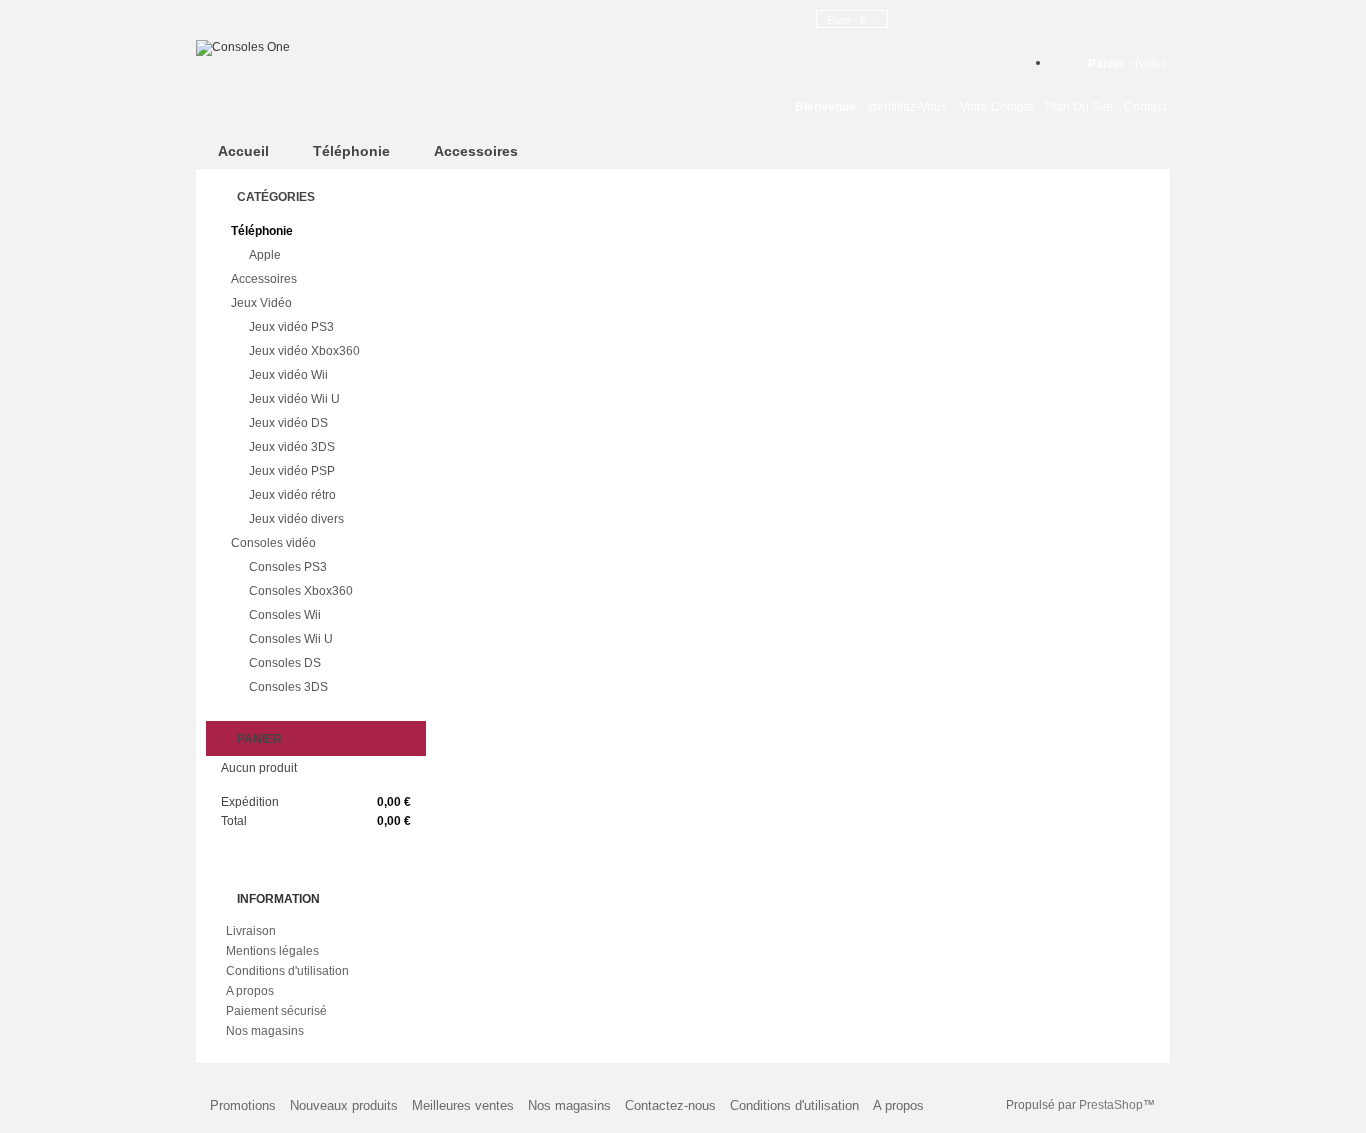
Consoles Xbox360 (301, 591)
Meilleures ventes (463, 1105)
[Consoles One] (371, 48)
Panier (259, 739)
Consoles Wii (285, 615)
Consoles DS (285, 663)
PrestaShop (1111, 1105)
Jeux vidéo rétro (292, 495)
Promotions (243, 1105)
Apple (265, 255)
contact (1145, 107)
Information (278, 899)
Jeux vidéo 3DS (292, 447)
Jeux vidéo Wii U (294, 399)
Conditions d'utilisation (287, 971)
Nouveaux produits (344, 1105)
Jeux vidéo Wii (288, 375)
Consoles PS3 (288, 567)
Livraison (251, 931)
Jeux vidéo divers (296, 519)
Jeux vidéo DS (288, 423)
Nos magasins (265, 1031)
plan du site (1079, 107)
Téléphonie (351, 151)
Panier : (1127, 64)
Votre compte (997, 107)
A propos (250, 991)
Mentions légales (272, 951)
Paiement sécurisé (276, 1011)
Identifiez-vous (907, 107)
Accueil (243, 151)
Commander (326, 845)
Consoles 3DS (288, 687)
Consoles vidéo (273, 543)
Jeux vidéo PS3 (291, 327)
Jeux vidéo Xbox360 (304, 351)
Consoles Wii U (291, 639)
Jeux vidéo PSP (292, 471)
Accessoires (476, 151)
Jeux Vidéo (261, 303)
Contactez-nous (670, 1105)
